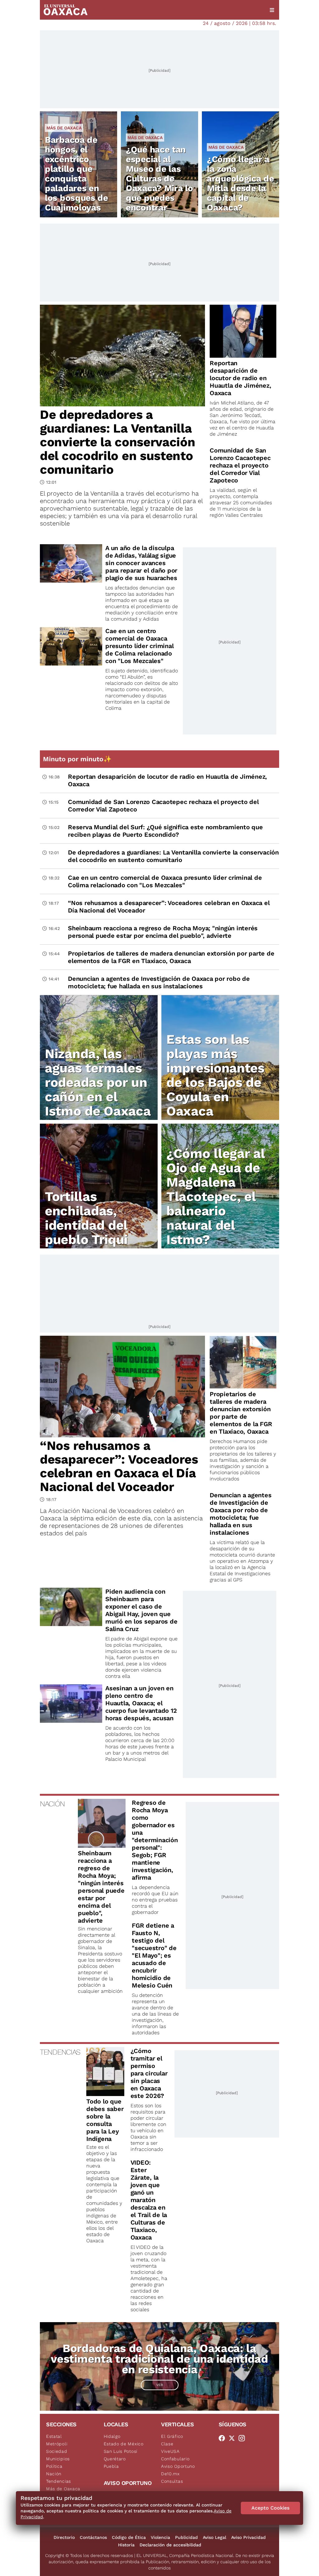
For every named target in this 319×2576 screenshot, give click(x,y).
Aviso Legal (214, 2537)
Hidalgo (112, 2436)
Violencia (160, 2537)
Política (54, 2466)
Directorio (64, 2537)
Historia (126, 2545)
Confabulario (175, 2459)
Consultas (172, 2481)
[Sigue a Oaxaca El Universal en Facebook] (224, 2438)
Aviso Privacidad (248, 2537)
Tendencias (59, 2481)
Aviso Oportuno (178, 2466)
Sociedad (57, 2451)
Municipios (58, 2459)
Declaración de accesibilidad (170, 2545)
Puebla (111, 2466)
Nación (54, 2474)
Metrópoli (57, 2444)
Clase (167, 2444)
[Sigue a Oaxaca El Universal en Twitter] (234, 2438)
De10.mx (170, 2474)
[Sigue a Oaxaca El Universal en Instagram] (244, 2438)
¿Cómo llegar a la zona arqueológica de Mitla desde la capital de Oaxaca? (240, 183)
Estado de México (124, 2444)
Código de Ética (129, 2537)
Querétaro (115, 2459)
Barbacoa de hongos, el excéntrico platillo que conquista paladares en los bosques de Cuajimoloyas (76, 174)
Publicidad (186, 2537)
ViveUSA (170, 2451)
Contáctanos (93, 2537)
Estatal (54, 2436)
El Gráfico (172, 2436)
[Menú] (272, 10)
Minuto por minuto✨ (78, 759)
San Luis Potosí (121, 2451)
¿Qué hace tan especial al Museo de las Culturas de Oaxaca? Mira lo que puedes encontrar (159, 179)
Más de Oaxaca (64, 128)
